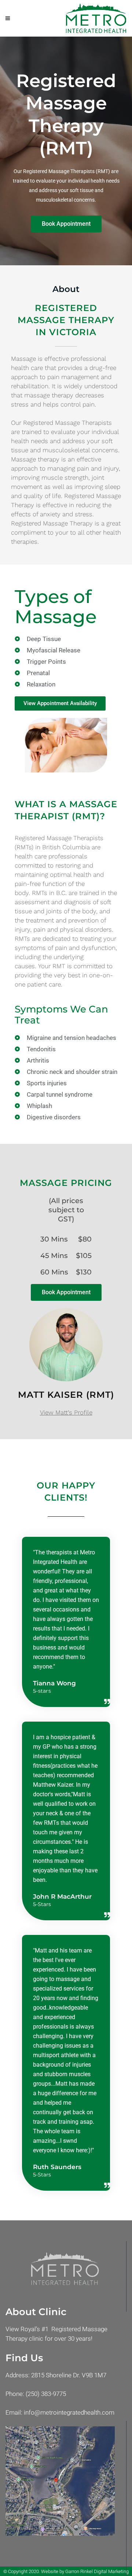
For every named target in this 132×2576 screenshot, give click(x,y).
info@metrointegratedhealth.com (69, 2412)
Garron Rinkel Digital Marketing (97, 2571)
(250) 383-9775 (46, 2394)
